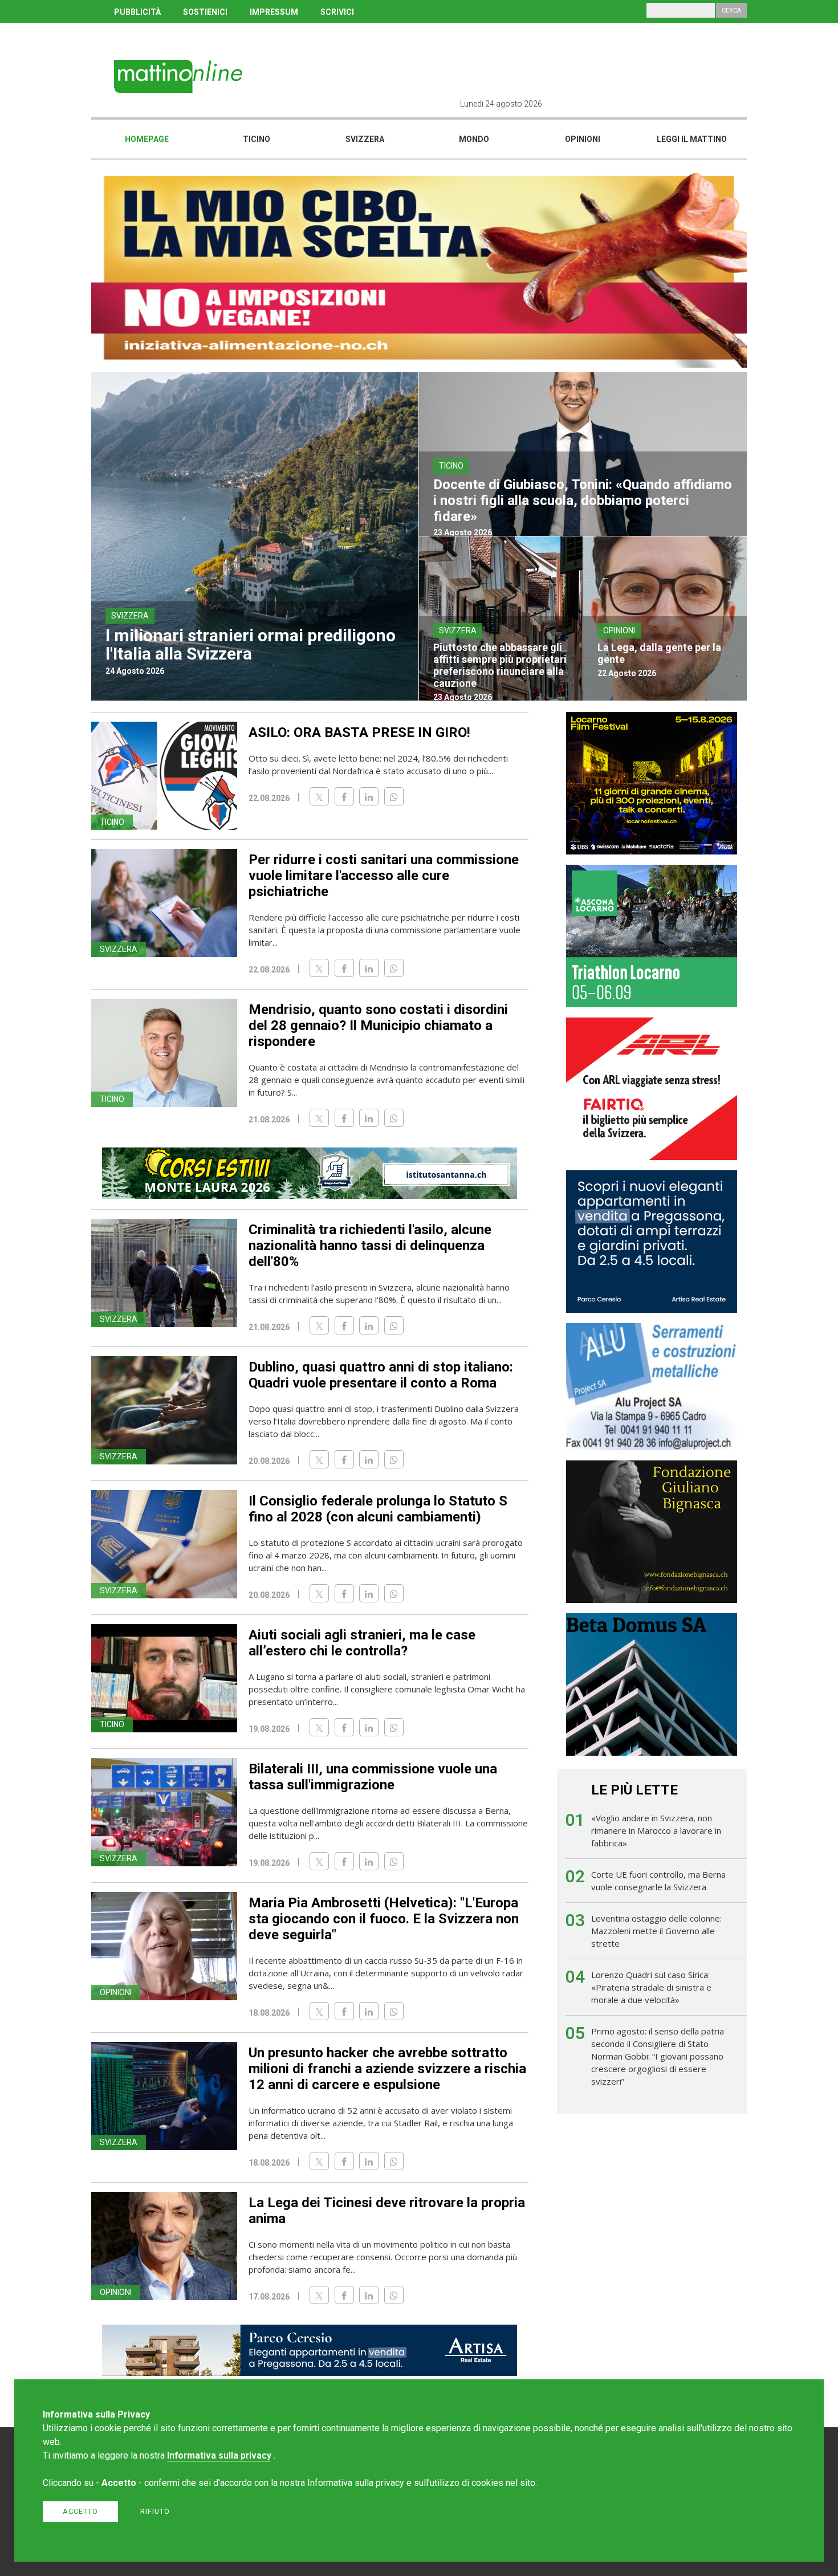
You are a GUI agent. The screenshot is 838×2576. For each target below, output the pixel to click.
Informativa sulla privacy (219, 2455)
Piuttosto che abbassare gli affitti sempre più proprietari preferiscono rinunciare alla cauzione (500, 665)
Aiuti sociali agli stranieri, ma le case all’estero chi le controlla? (362, 1643)
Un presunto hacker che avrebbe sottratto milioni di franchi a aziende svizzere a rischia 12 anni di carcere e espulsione (387, 2069)
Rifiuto (155, 2511)
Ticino (257, 139)
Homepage (147, 139)
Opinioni (583, 139)
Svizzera (365, 139)
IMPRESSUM (274, 12)
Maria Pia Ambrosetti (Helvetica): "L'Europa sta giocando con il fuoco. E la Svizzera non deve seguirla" (384, 1919)
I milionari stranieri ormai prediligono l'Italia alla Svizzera (251, 644)
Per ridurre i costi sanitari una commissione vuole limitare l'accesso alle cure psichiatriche (384, 876)
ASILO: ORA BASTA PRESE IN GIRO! (359, 732)
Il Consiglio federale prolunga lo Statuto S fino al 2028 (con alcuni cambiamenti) (378, 1509)
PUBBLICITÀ (137, 12)
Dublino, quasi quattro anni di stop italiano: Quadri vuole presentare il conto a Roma (381, 1375)
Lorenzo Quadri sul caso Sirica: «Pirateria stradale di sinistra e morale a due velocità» (651, 1987)
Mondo (474, 139)
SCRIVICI (337, 12)
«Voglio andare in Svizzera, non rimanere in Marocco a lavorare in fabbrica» (656, 1830)
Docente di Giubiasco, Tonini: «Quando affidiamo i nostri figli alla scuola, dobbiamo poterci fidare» (583, 500)
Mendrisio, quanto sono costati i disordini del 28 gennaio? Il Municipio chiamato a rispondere (378, 1025)
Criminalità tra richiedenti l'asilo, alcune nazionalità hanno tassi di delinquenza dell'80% (370, 1246)
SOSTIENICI (205, 12)
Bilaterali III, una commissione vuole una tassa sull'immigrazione (373, 1777)
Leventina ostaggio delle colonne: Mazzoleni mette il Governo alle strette (656, 1931)
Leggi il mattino (692, 139)
